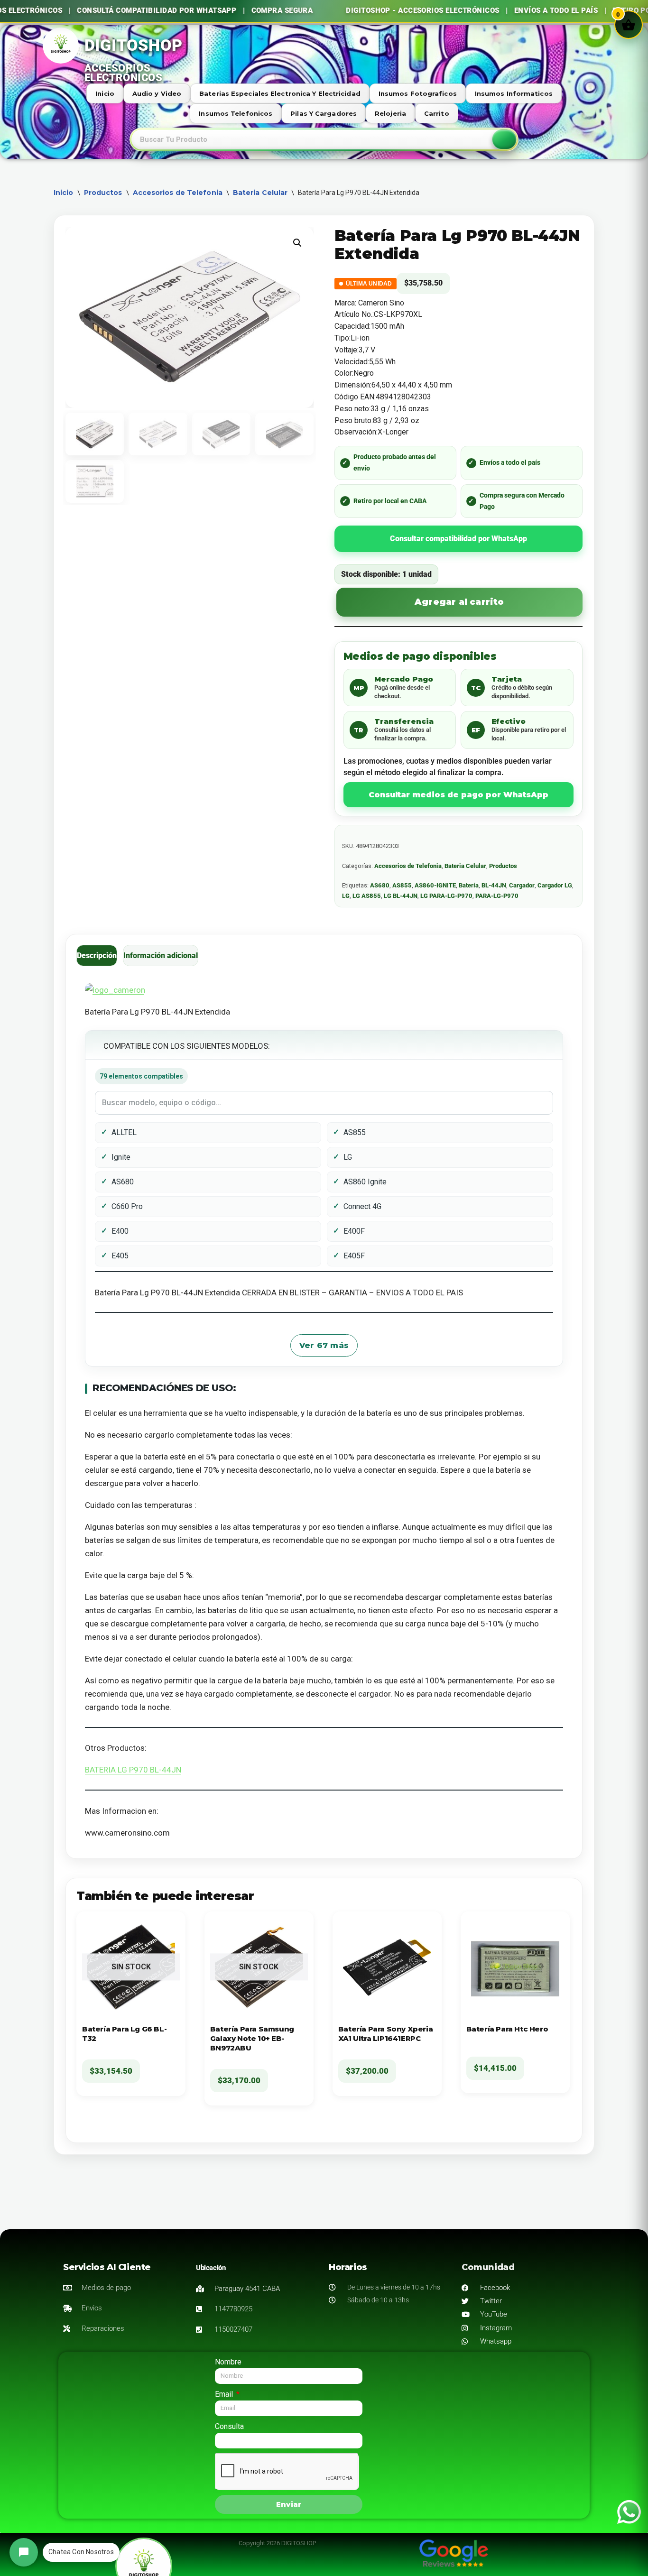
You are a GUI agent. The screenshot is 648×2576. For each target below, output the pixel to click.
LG (346, 896)
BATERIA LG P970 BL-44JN (133, 1770)
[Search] (504, 139)
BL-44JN (494, 885)
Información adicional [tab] (161, 956)
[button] (297, 243)
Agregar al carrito (459, 602)
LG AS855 (367, 896)
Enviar (289, 2504)
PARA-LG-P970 (497, 896)
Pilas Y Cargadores (324, 113)
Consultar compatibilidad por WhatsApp (458, 539)
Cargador (522, 885)
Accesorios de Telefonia (178, 193)
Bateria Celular (260, 193)
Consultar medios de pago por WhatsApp (458, 795)
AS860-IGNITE (435, 885)
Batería (469, 885)
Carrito (437, 113)
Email (225, 2394)
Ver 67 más (324, 1345)
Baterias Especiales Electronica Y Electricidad (280, 93)
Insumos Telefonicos (236, 113)
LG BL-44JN (401, 896)
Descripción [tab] (97, 956)
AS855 (402, 885)
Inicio (105, 93)
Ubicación (211, 2268)
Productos (103, 193)
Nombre (228, 2362)
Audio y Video (157, 93)
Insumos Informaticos (514, 93)
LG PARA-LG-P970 (446, 896)
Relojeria (390, 113)
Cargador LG (555, 885)
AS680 (380, 885)
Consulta (229, 2426)
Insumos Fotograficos (418, 93)
